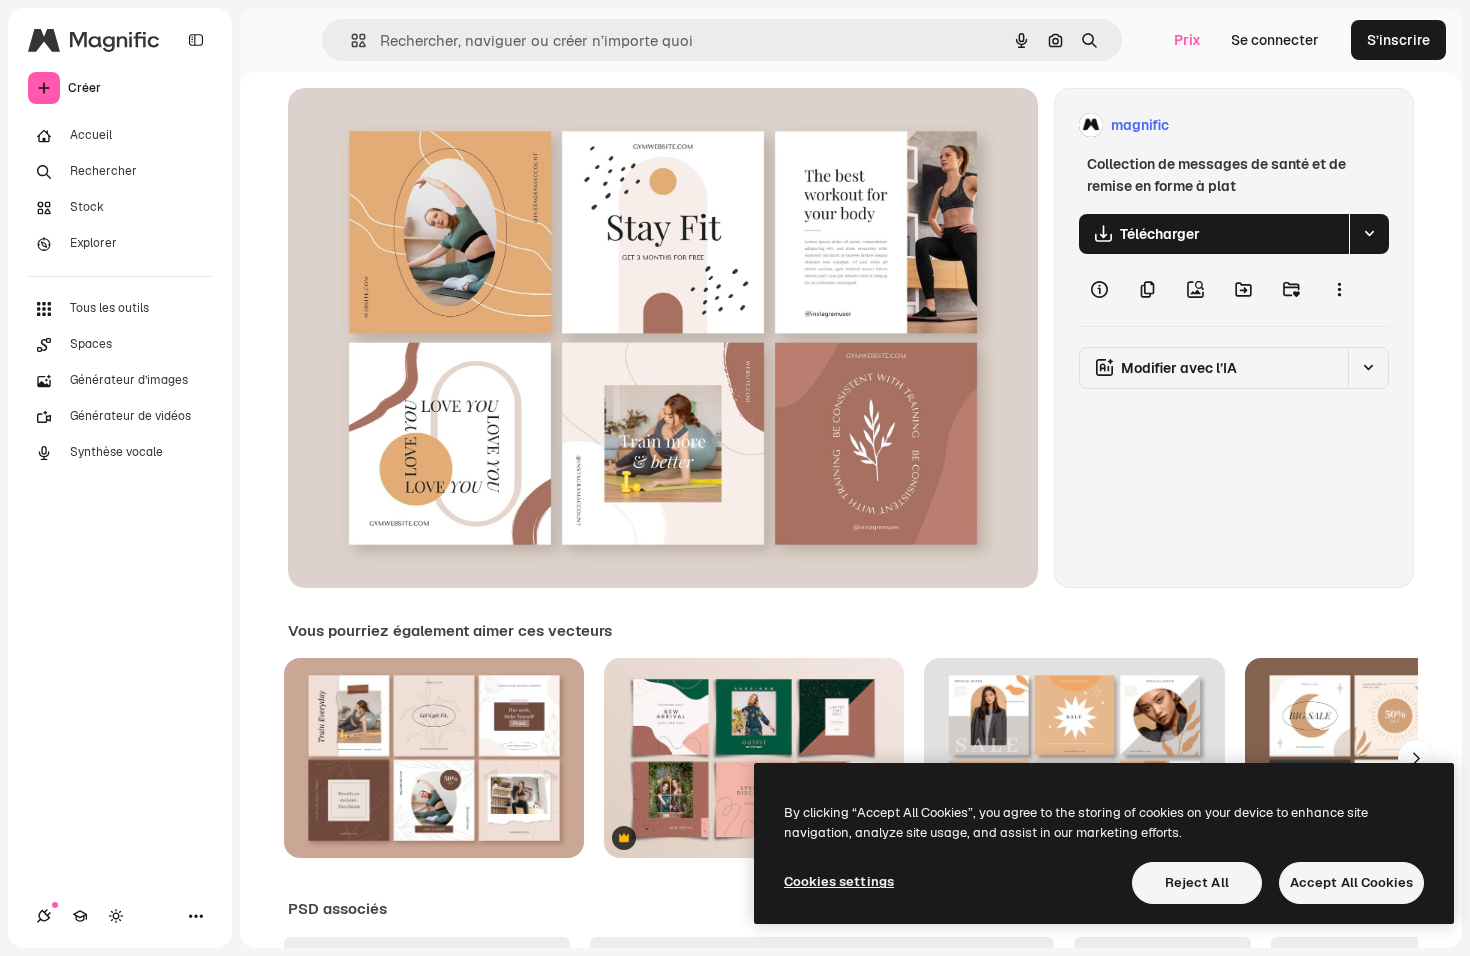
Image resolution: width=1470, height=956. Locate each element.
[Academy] (80, 916)
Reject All (1197, 882)
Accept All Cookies (1351, 882)
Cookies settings (839, 881)
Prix (1187, 40)
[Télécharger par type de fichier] (1369, 234)
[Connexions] (44, 916)
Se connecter (1275, 40)
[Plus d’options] (1339, 290)
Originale (420, 125)
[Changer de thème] (116, 916)
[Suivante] (1416, 758)
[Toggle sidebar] (196, 40)
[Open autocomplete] (350, 40)
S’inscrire (1398, 40)
